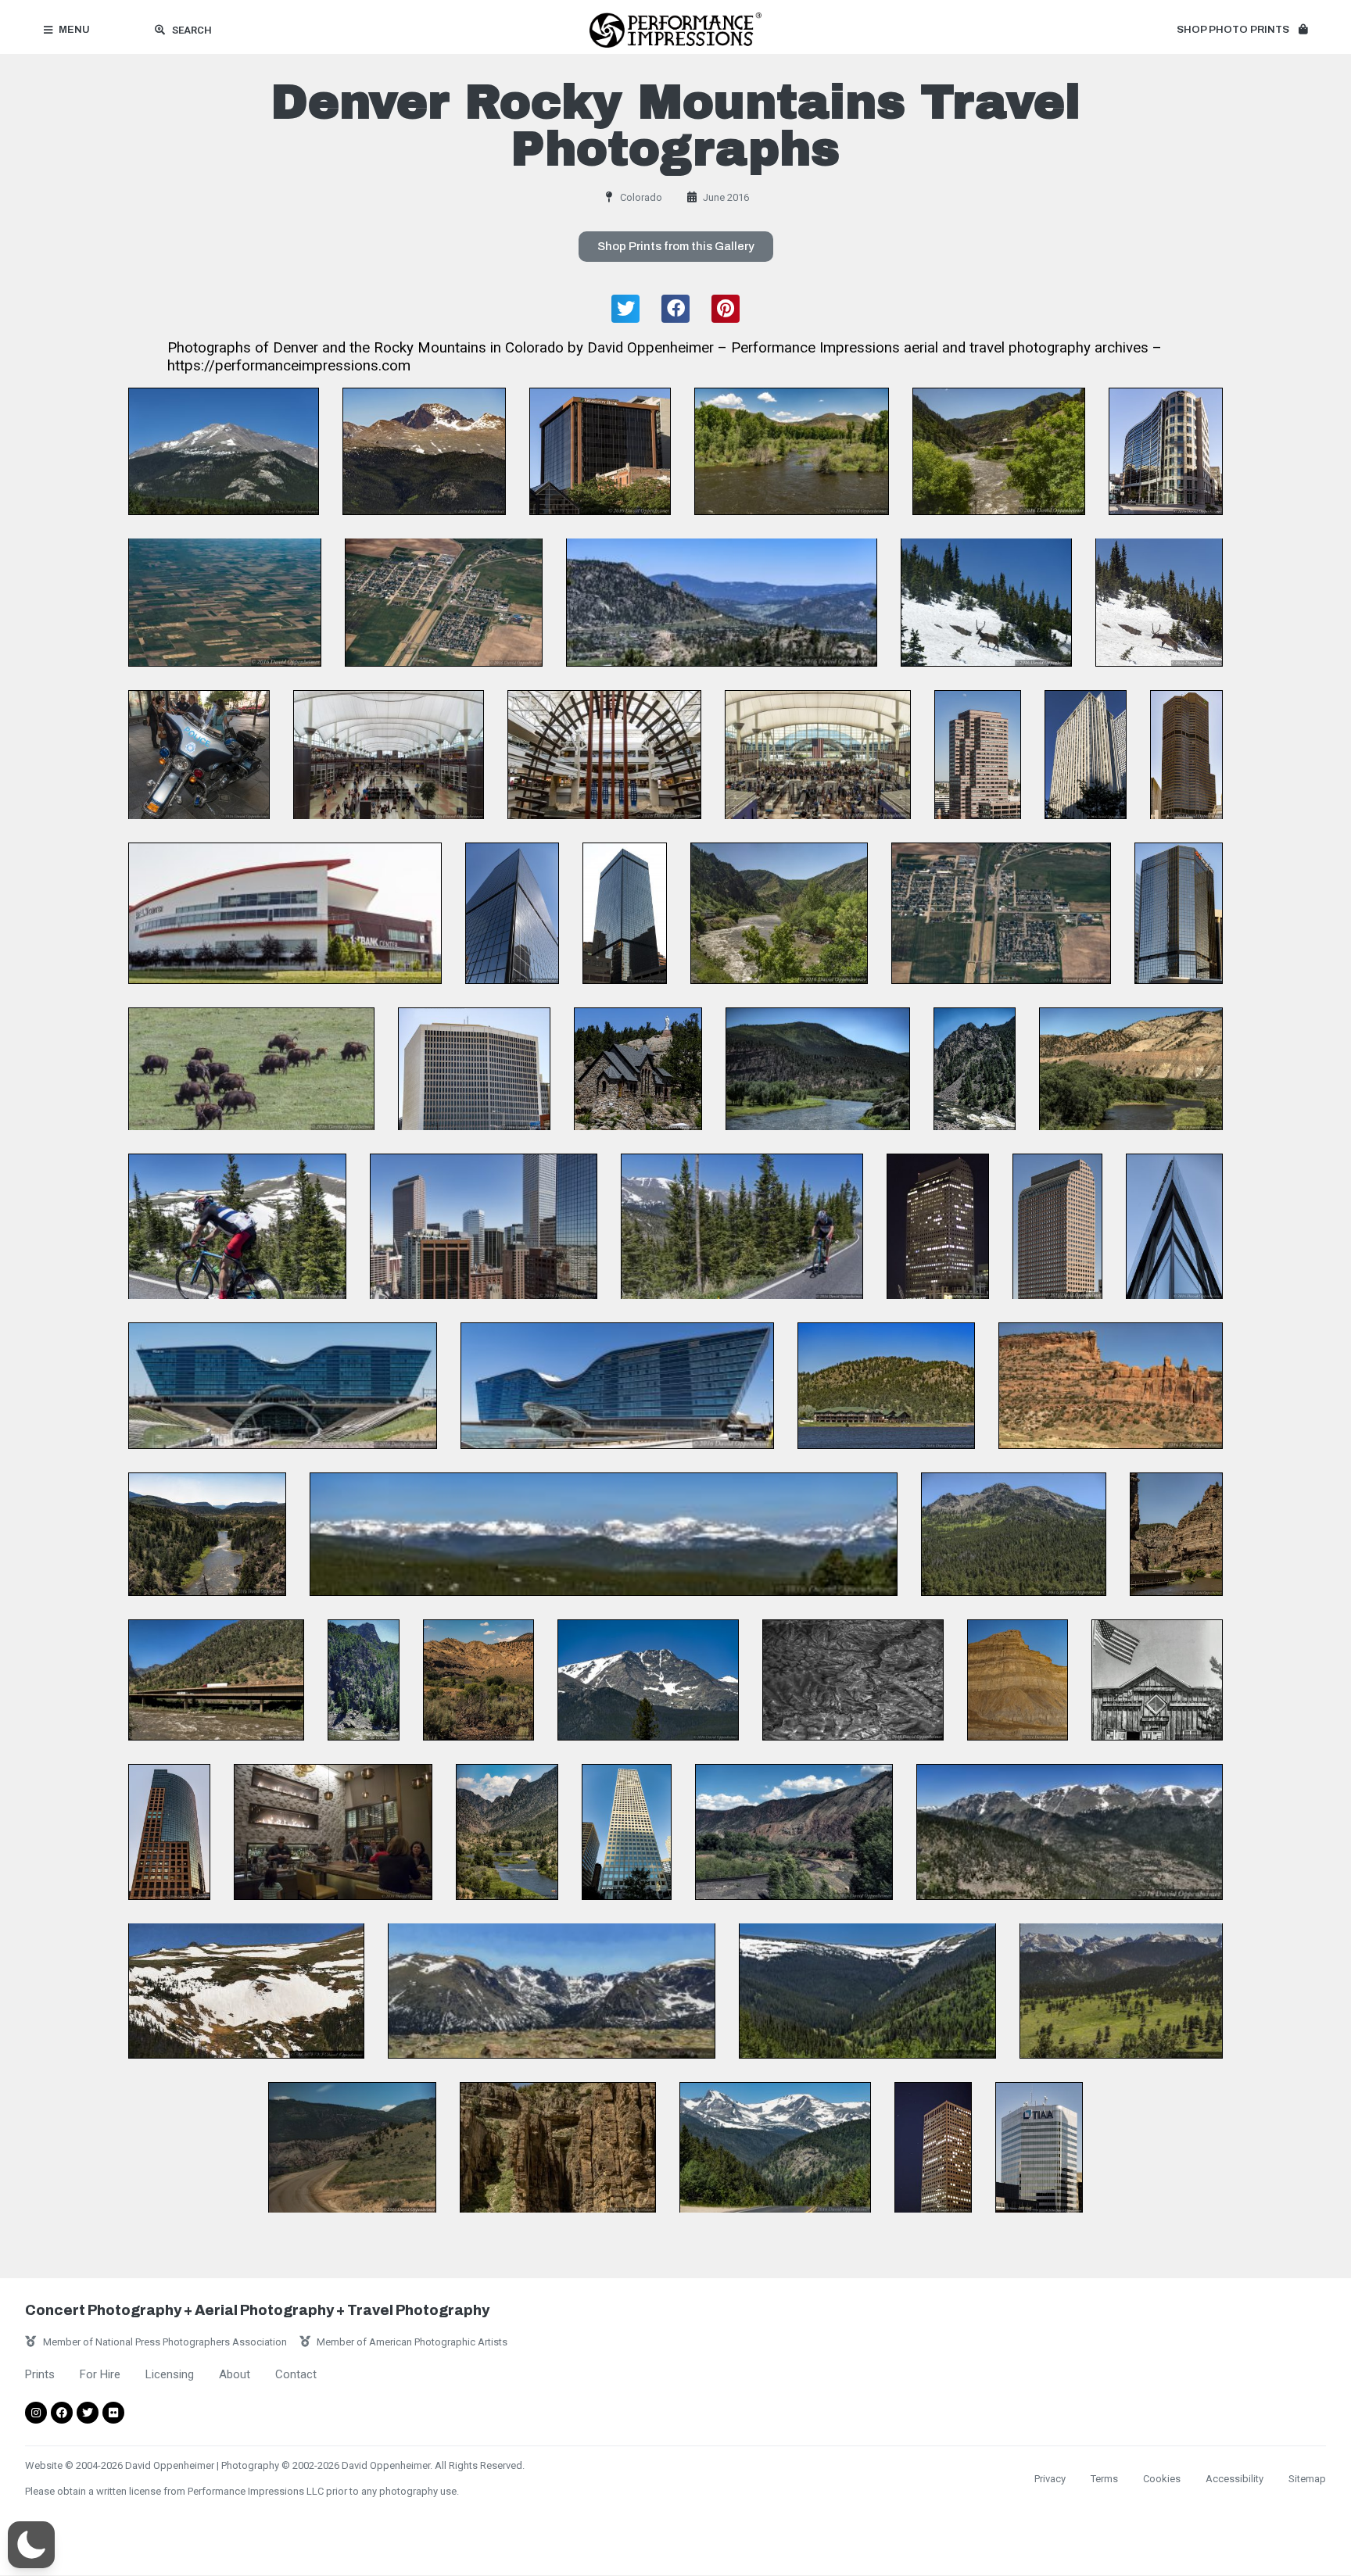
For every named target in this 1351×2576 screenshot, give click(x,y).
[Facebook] (62, 2413)
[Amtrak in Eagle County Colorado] (794, 1832)
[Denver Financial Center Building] (978, 755)
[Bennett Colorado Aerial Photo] (444, 602)
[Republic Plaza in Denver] (627, 1832)
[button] (1242, 30)
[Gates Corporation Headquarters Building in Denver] (1166, 451)
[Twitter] (88, 2413)
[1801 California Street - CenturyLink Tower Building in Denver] (1186, 755)
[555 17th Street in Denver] (512, 913)
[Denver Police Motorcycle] (199, 755)
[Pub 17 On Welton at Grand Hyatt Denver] (333, 1832)
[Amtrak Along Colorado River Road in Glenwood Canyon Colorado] (352, 2148)
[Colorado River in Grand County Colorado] (975, 1069)
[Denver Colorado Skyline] (484, 1227)
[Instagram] (36, 2413)
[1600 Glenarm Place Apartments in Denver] (1086, 755)
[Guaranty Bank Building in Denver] (600, 451)
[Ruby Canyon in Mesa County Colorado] (1111, 1386)
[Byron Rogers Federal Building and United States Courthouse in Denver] (474, 1069)
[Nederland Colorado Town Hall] (1157, 1680)
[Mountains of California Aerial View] (853, 1680)
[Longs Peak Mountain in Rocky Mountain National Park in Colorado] (424, 451)
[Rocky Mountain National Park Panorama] (604, 1534)
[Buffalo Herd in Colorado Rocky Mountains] (251, 1069)
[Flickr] (113, 2413)
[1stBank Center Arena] (285, 913)
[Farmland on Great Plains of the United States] (225, 602)
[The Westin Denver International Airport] (283, 1386)
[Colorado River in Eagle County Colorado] (818, 1069)
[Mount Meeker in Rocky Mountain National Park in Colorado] (224, 451)
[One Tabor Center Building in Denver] (169, 1832)
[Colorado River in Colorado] (1131, 1069)
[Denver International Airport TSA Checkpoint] (818, 755)
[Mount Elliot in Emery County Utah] (1018, 1680)
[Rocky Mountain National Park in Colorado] (1014, 1534)
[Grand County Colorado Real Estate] (792, 451)
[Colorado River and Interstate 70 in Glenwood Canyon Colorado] (1176, 1534)
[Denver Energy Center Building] (1179, 913)
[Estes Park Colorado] (722, 602)
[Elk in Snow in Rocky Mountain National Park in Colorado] (986, 602)
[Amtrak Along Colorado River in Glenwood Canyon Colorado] (779, 913)
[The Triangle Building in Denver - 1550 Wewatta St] (1174, 1227)
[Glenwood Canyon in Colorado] (558, 2148)
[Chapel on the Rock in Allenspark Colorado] (638, 1069)
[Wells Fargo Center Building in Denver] (938, 1227)
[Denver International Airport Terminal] (389, 755)
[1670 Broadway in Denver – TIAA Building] (1039, 2148)
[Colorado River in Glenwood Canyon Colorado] (999, 451)
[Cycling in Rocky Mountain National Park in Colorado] (237, 1227)
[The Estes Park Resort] (886, 1386)
